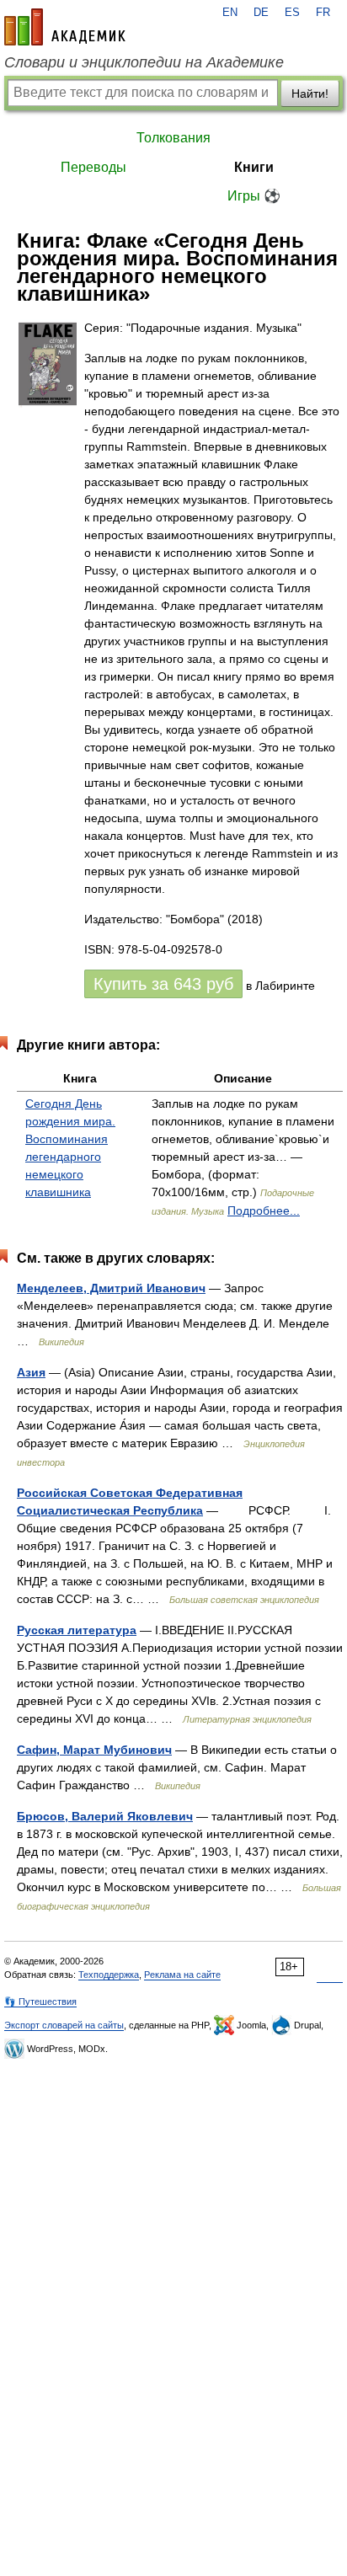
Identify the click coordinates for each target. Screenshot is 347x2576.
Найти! (310, 94)
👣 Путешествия (40, 2001)
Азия (31, 1372)
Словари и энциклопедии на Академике (144, 62)
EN (230, 13)
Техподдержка (109, 1975)
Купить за (163, 984)
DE (261, 13)
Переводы (93, 167)
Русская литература (77, 1630)
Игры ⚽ (254, 196)
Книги (254, 167)
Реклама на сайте (182, 1975)
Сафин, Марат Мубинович (94, 1750)
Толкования (173, 138)
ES (292, 13)
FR (323, 13)
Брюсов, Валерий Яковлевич (105, 1816)
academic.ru (65, 27)
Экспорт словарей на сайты (64, 2025)
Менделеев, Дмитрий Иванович (111, 1288)
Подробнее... (264, 1211)
